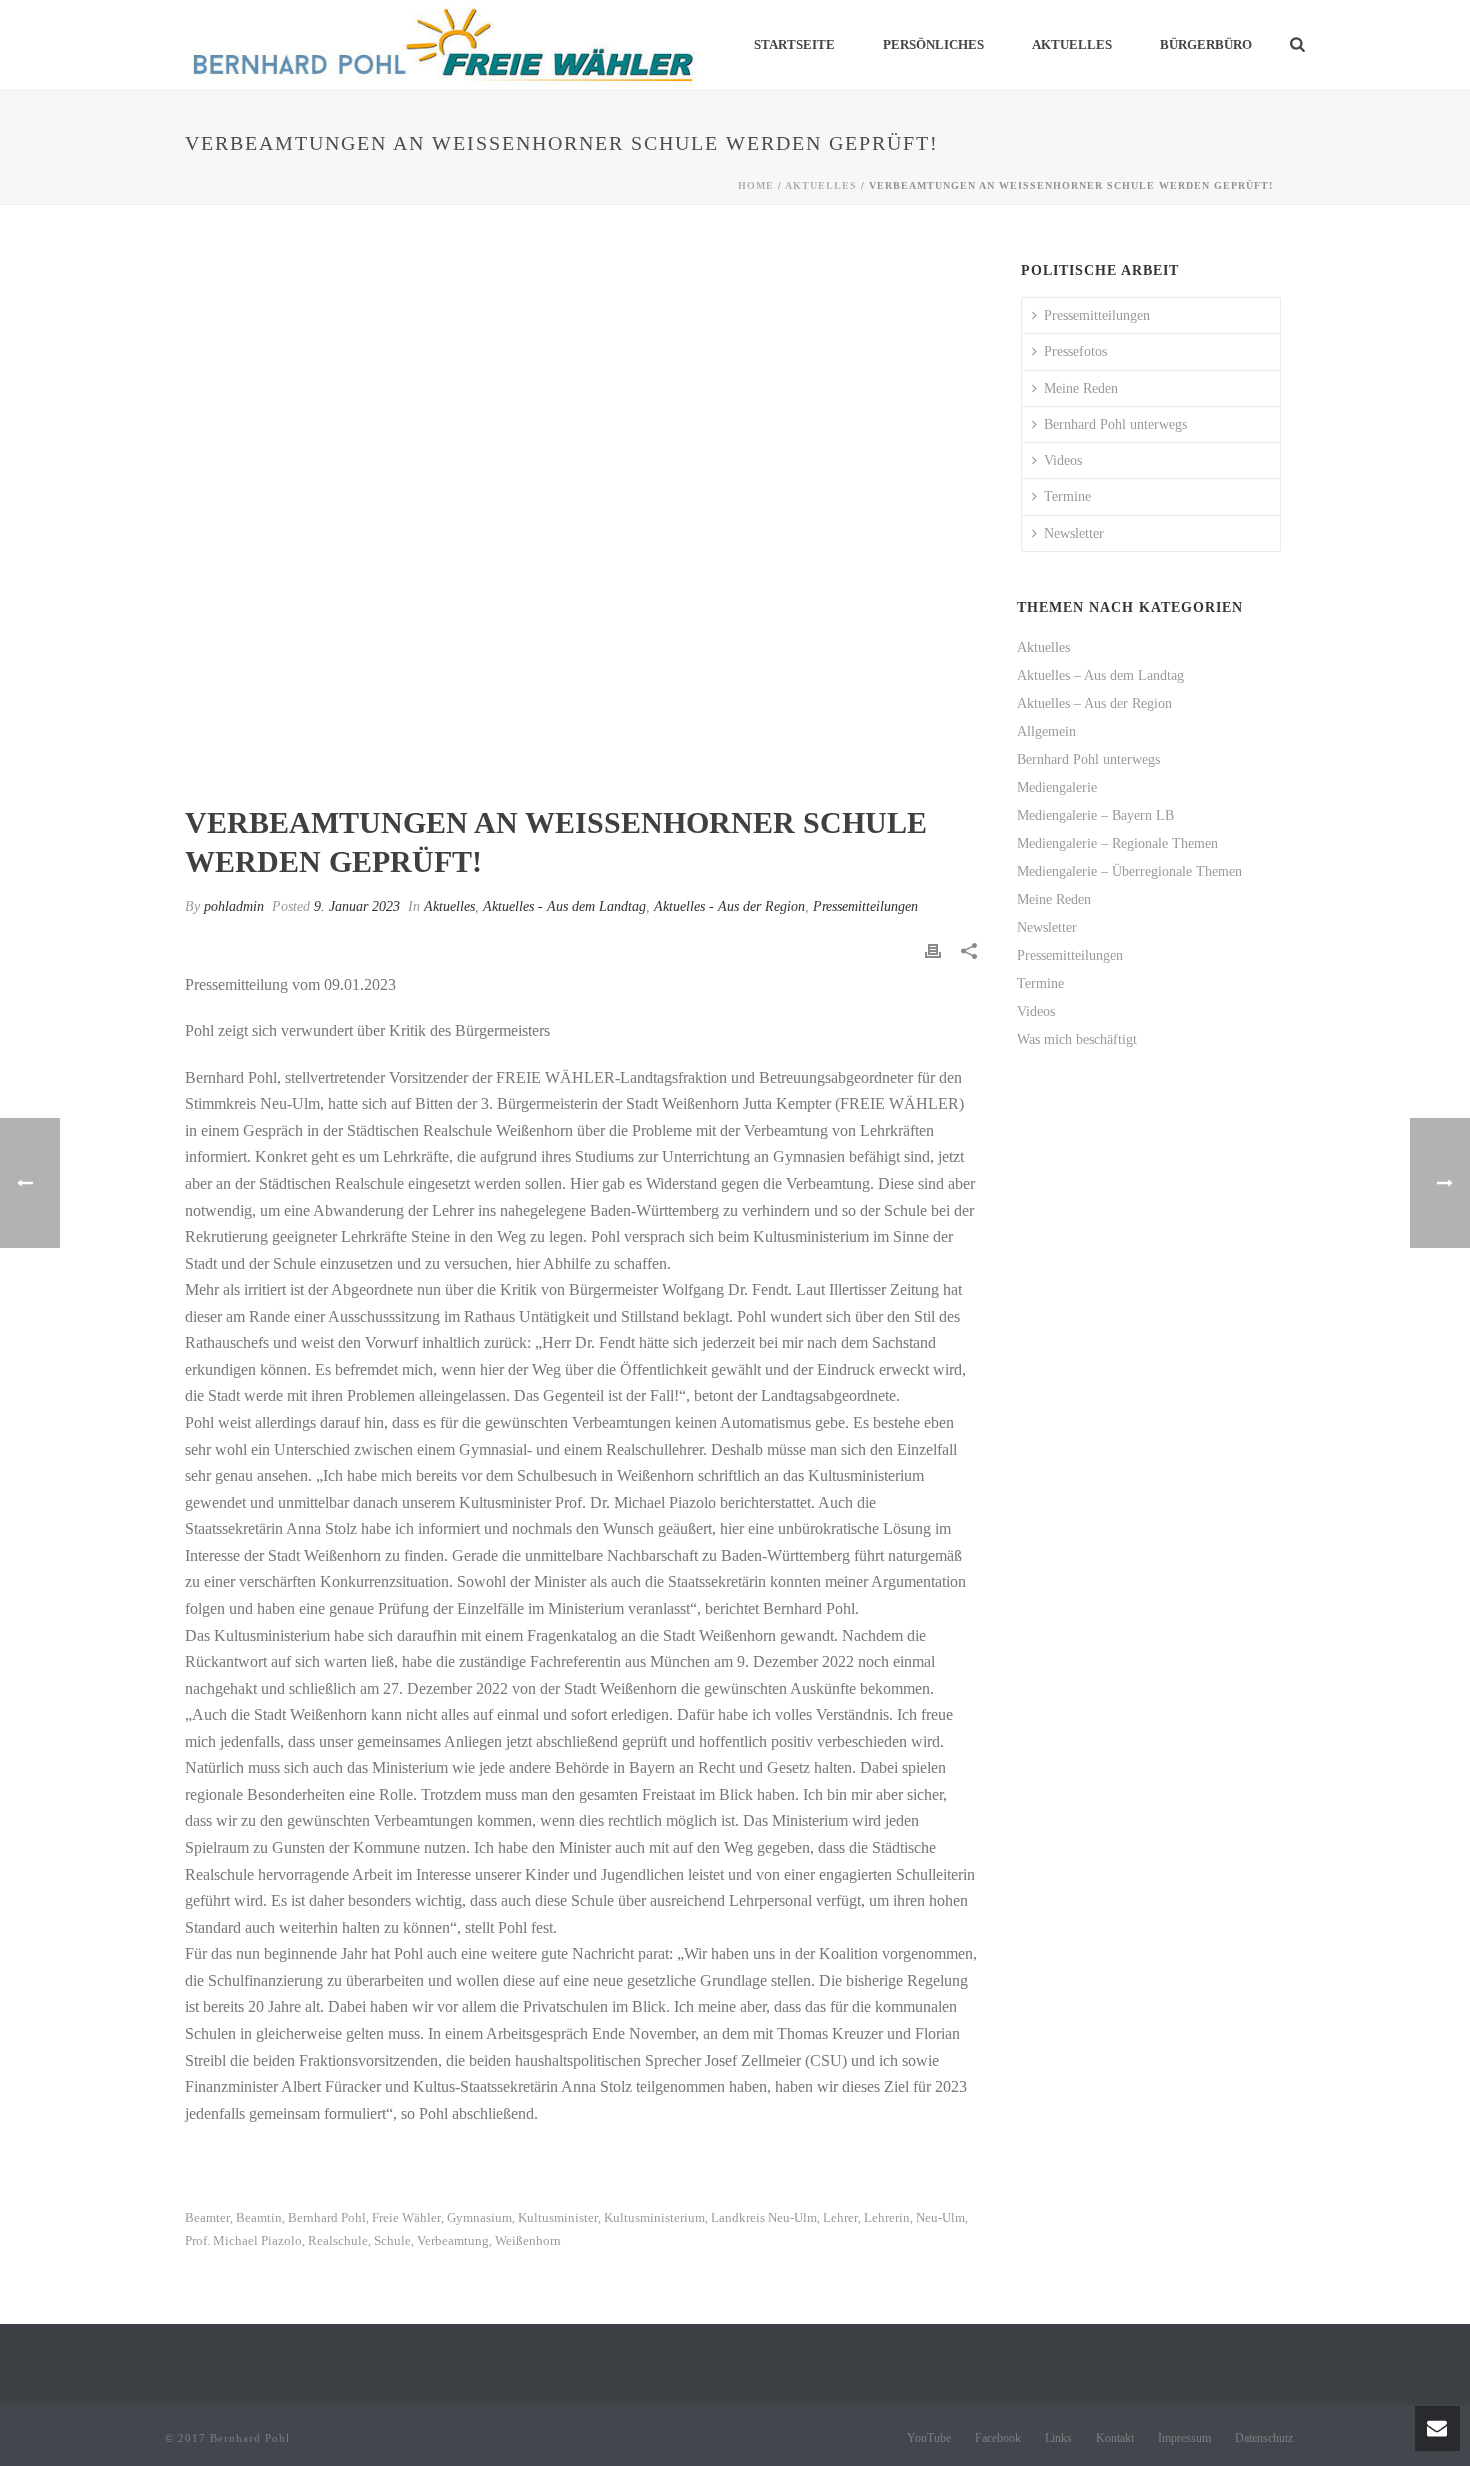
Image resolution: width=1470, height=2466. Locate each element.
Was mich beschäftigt (1077, 1039)
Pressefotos (1075, 351)
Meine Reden (1081, 388)
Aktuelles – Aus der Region (1094, 703)
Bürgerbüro (1206, 44)
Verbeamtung (453, 2240)
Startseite (794, 44)
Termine (1067, 496)
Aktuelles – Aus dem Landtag (1100, 675)
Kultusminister (558, 2217)
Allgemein (1046, 731)
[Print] (933, 949)
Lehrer (840, 2217)
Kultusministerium (654, 2217)
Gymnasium (479, 2217)
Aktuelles (1072, 44)
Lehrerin (887, 2217)
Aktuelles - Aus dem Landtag (564, 906)
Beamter (207, 2217)
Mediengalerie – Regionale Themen (1117, 843)
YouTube (929, 2438)
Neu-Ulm (940, 2217)
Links (1058, 2438)
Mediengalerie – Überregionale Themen (1129, 871)
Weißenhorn (528, 2240)
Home (756, 185)
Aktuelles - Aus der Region (729, 906)
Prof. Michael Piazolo (243, 2240)
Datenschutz (1264, 2438)
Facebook (998, 2438)
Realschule (338, 2240)
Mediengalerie (1057, 787)
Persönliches (933, 44)
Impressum (1184, 2438)
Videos (1063, 460)
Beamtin (259, 2217)
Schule (392, 2240)
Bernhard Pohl (327, 2217)
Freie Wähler (406, 2217)
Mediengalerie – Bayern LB (1095, 815)
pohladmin (234, 906)
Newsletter (1074, 533)
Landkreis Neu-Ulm (764, 2217)
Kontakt (1115, 2438)
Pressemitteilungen (865, 906)
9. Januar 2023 (357, 906)
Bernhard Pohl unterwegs (1115, 424)
